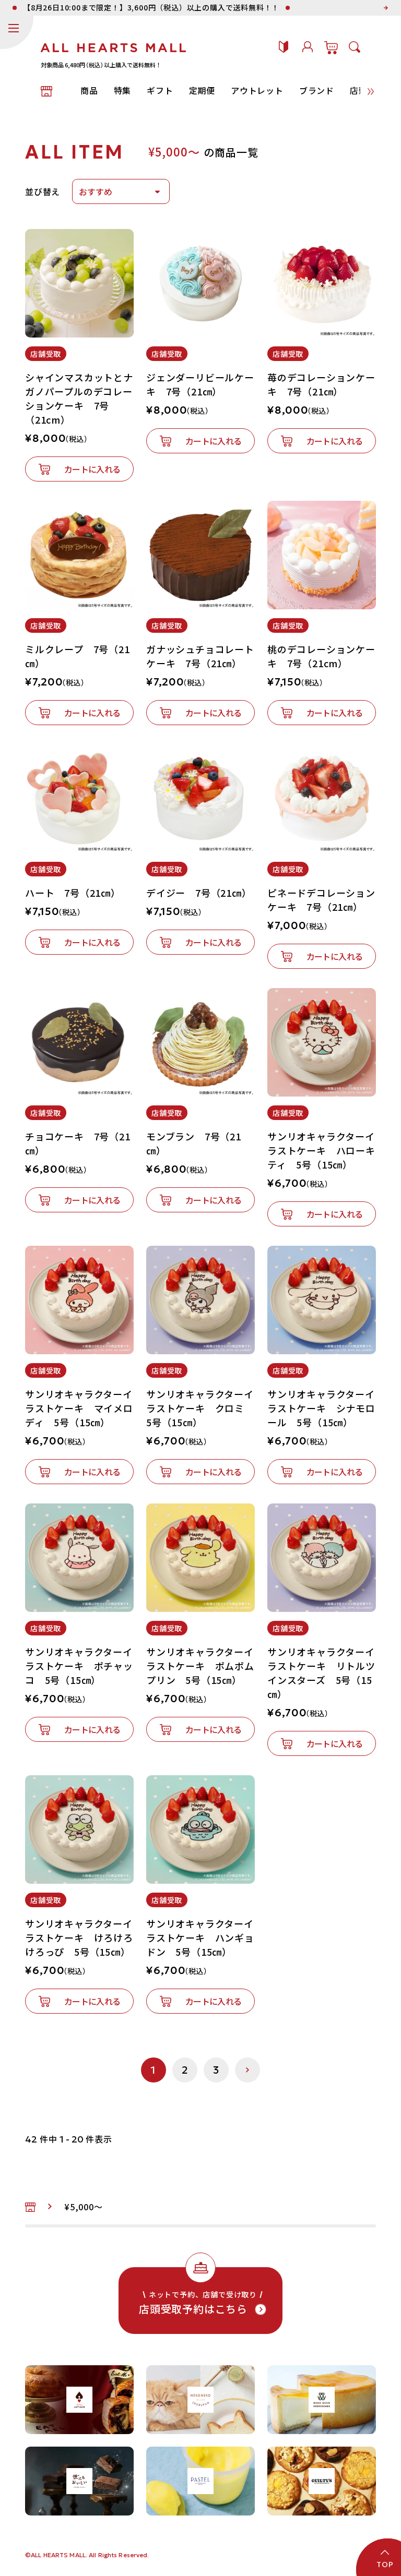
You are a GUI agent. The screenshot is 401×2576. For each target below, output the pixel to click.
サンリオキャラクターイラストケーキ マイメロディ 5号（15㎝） (79, 1408)
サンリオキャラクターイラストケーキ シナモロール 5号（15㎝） (321, 1408)
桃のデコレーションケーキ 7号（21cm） (321, 656)
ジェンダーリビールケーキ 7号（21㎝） (200, 384)
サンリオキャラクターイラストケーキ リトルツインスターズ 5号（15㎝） (321, 1673)
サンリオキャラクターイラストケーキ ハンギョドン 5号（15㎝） (200, 1937)
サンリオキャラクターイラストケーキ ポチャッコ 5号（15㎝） (79, 1666)
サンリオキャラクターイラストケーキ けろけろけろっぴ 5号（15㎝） (79, 1937)
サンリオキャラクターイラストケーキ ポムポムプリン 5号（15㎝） (200, 1666)
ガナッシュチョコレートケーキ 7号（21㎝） (200, 656)
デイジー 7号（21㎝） (199, 893)
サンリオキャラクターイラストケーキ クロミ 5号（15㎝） (200, 1408)
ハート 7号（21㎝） (73, 893)
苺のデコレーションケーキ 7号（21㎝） (321, 384)
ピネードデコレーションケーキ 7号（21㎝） (321, 900)
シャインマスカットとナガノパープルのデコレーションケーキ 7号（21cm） (79, 398)
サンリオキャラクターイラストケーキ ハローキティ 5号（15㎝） (321, 1150)
